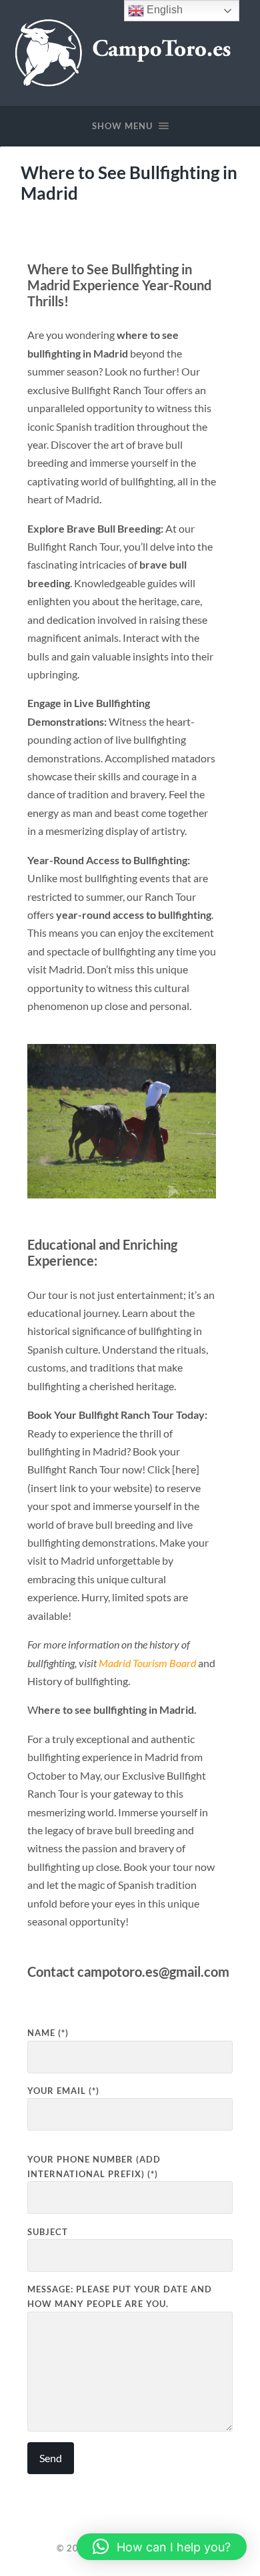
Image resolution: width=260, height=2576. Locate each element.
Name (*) (48, 2033)
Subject (48, 2232)
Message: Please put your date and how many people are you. (120, 2296)
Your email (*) (63, 2091)
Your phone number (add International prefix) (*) (94, 2167)
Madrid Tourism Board (147, 1663)
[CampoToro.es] (130, 52)
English (163, 10)
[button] (162, 2547)
